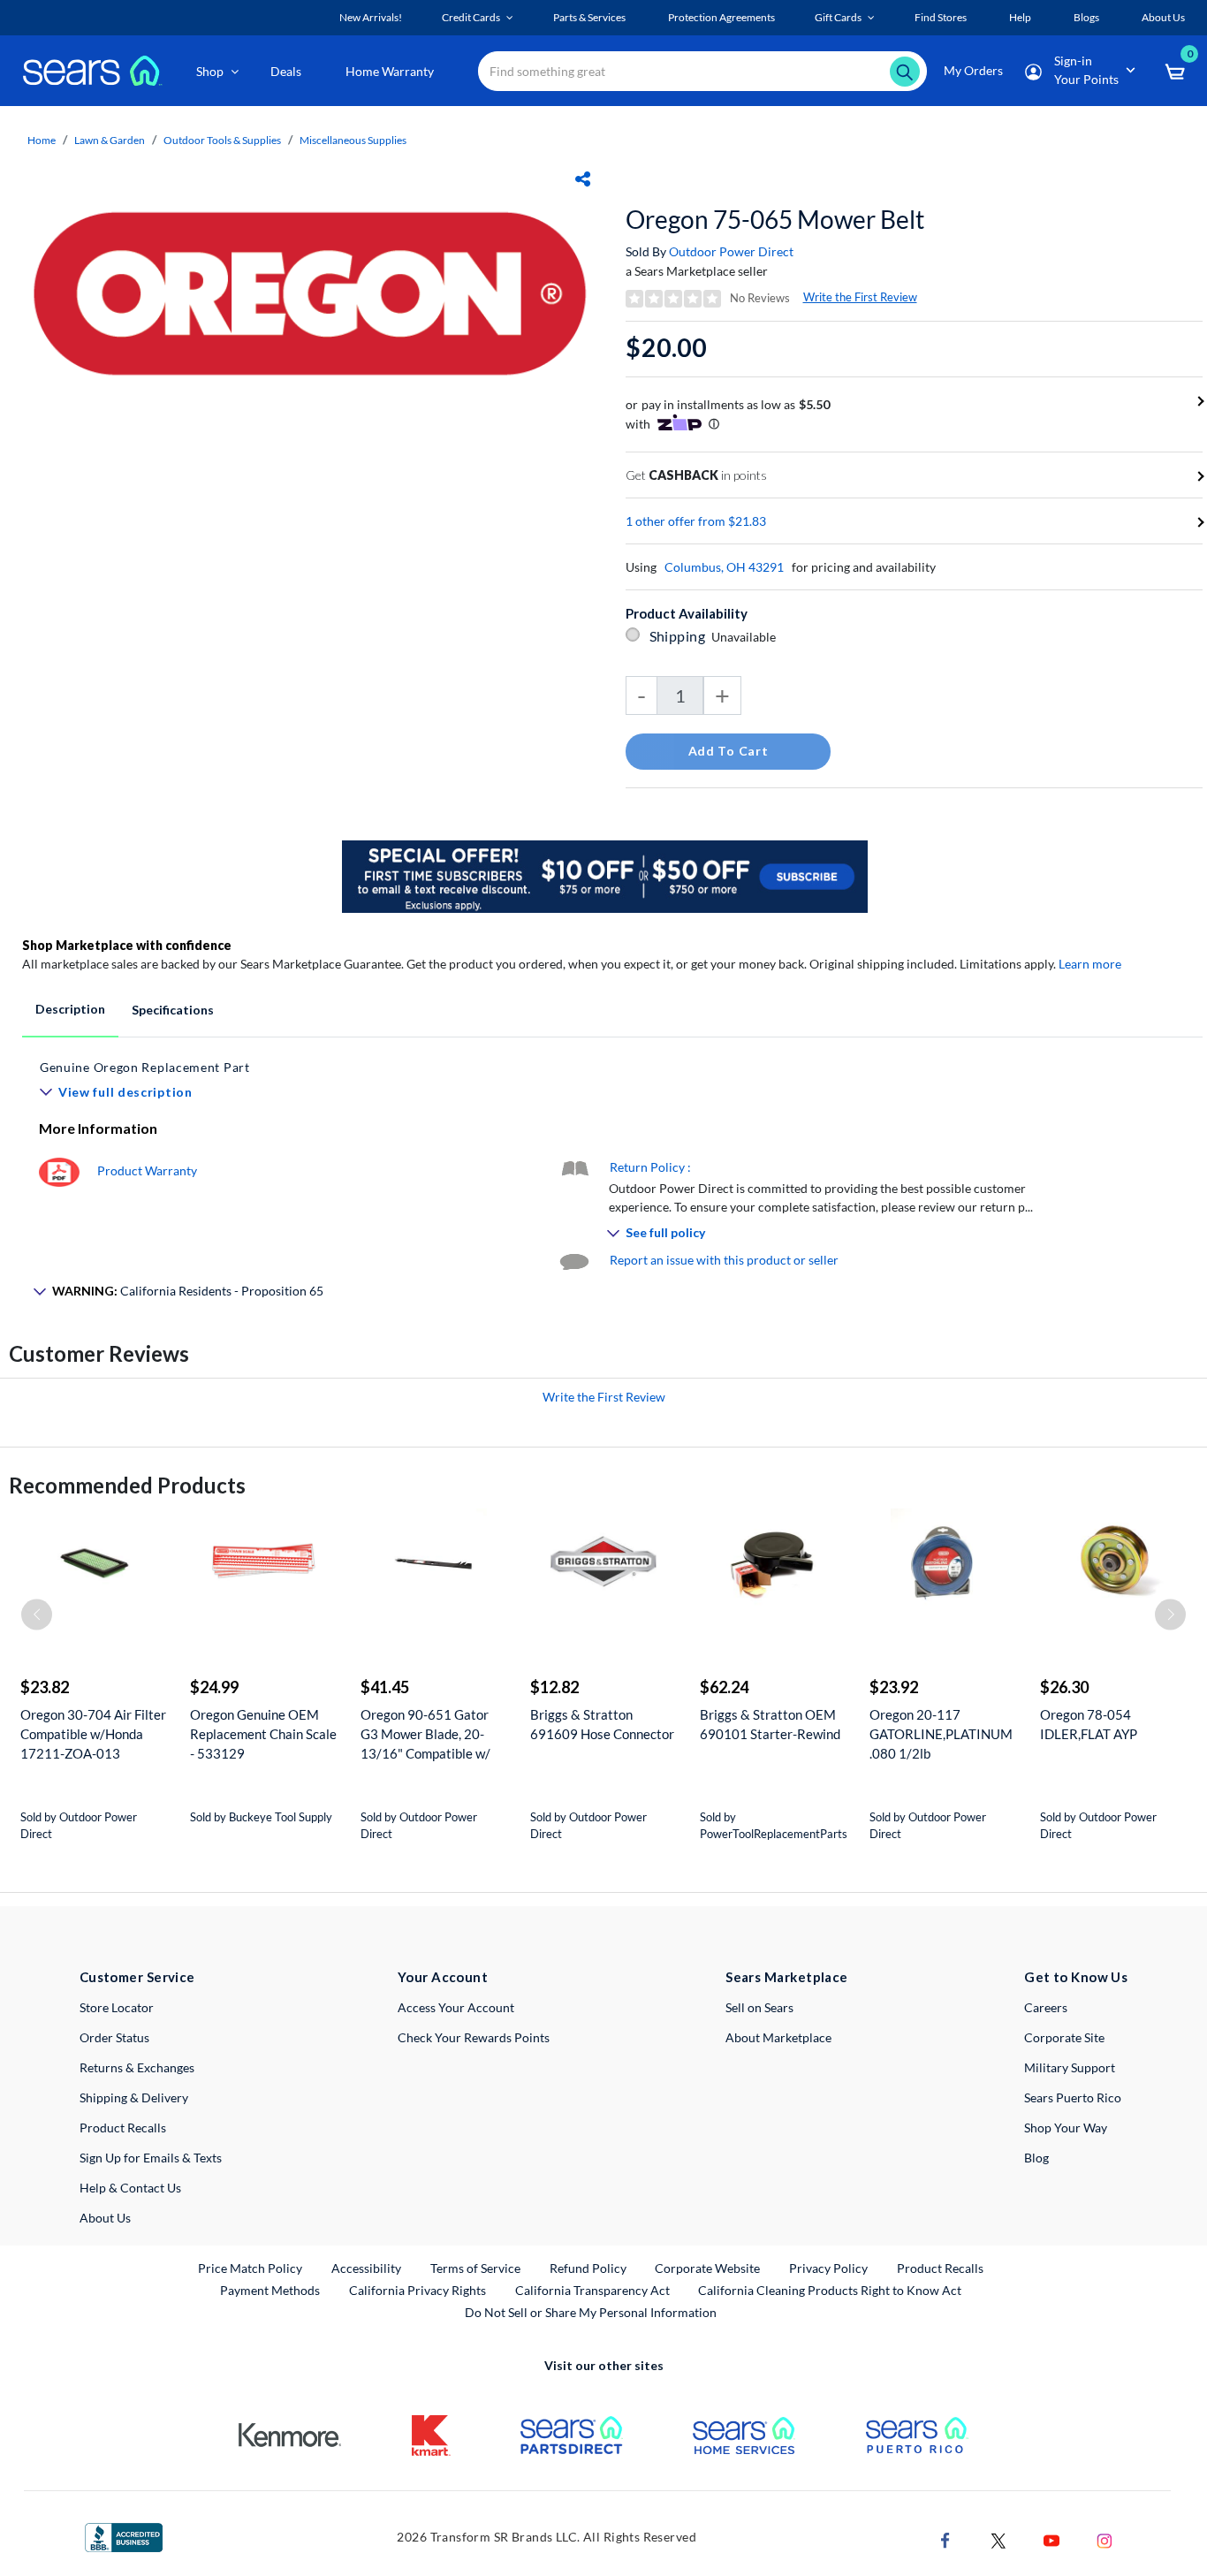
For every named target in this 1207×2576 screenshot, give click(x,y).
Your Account (443, 1977)
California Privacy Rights (418, 2290)
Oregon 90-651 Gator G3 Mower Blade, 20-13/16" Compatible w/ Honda (425, 1734)
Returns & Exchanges (137, 2067)
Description (70, 1009)
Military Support (1070, 2067)
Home (42, 140)
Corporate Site (1064, 2037)
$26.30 (1064, 1687)
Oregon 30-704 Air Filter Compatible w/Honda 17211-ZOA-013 (93, 1734)
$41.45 (385, 1687)
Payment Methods (270, 2290)
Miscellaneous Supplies (353, 140)
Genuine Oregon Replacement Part (145, 1067)
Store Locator (117, 2007)
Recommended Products (127, 1485)
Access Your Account (456, 2007)
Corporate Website (708, 2268)
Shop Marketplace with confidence (127, 945)
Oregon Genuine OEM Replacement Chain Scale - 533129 (263, 1734)
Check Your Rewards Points (474, 2037)
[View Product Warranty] (59, 1170)
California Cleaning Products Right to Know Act (830, 2290)
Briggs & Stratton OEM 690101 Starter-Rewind (770, 1724)
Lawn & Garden (110, 140)
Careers (1046, 2007)
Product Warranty (147, 1170)
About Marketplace (778, 2037)
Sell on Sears (759, 2007)
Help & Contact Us (130, 2188)
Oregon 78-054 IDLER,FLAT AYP (1089, 1724)
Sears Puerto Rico (1073, 2097)
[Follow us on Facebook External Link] (945, 2538)
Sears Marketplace (787, 1977)
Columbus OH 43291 (724, 567)
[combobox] (702, 71)
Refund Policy (588, 2268)
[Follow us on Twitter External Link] (998, 2538)
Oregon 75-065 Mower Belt (775, 219)
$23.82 (45, 1687)
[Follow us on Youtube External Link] (1051, 2538)
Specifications (173, 1010)
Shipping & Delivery (134, 2097)
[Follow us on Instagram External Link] (1105, 2538)
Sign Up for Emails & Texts (151, 2158)
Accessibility (366, 2268)
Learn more (1090, 964)
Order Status (114, 2037)
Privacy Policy (828, 2268)
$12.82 (554, 1687)
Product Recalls (123, 2128)
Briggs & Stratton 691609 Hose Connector (602, 1724)
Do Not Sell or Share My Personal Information (591, 2312)
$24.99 (214, 1687)
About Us (105, 2218)
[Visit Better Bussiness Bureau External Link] (124, 2536)
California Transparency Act (592, 2290)
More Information (98, 1128)
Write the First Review (860, 297)
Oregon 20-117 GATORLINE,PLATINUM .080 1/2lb (941, 1734)
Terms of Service (475, 2268)
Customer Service (137, 1977)
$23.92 (894, 1687)
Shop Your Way (1066, 2128)
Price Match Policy (250, 2268)
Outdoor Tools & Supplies (222, 140)
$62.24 (724, 1687)
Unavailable (746, 637)
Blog (1036, 2158)
